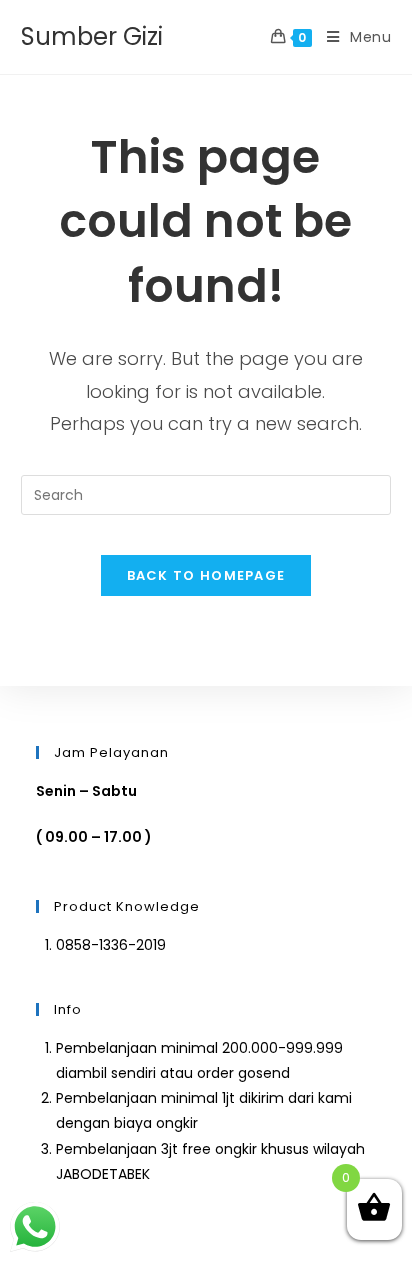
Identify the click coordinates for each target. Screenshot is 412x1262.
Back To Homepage (206, 575)
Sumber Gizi (92, 36)
